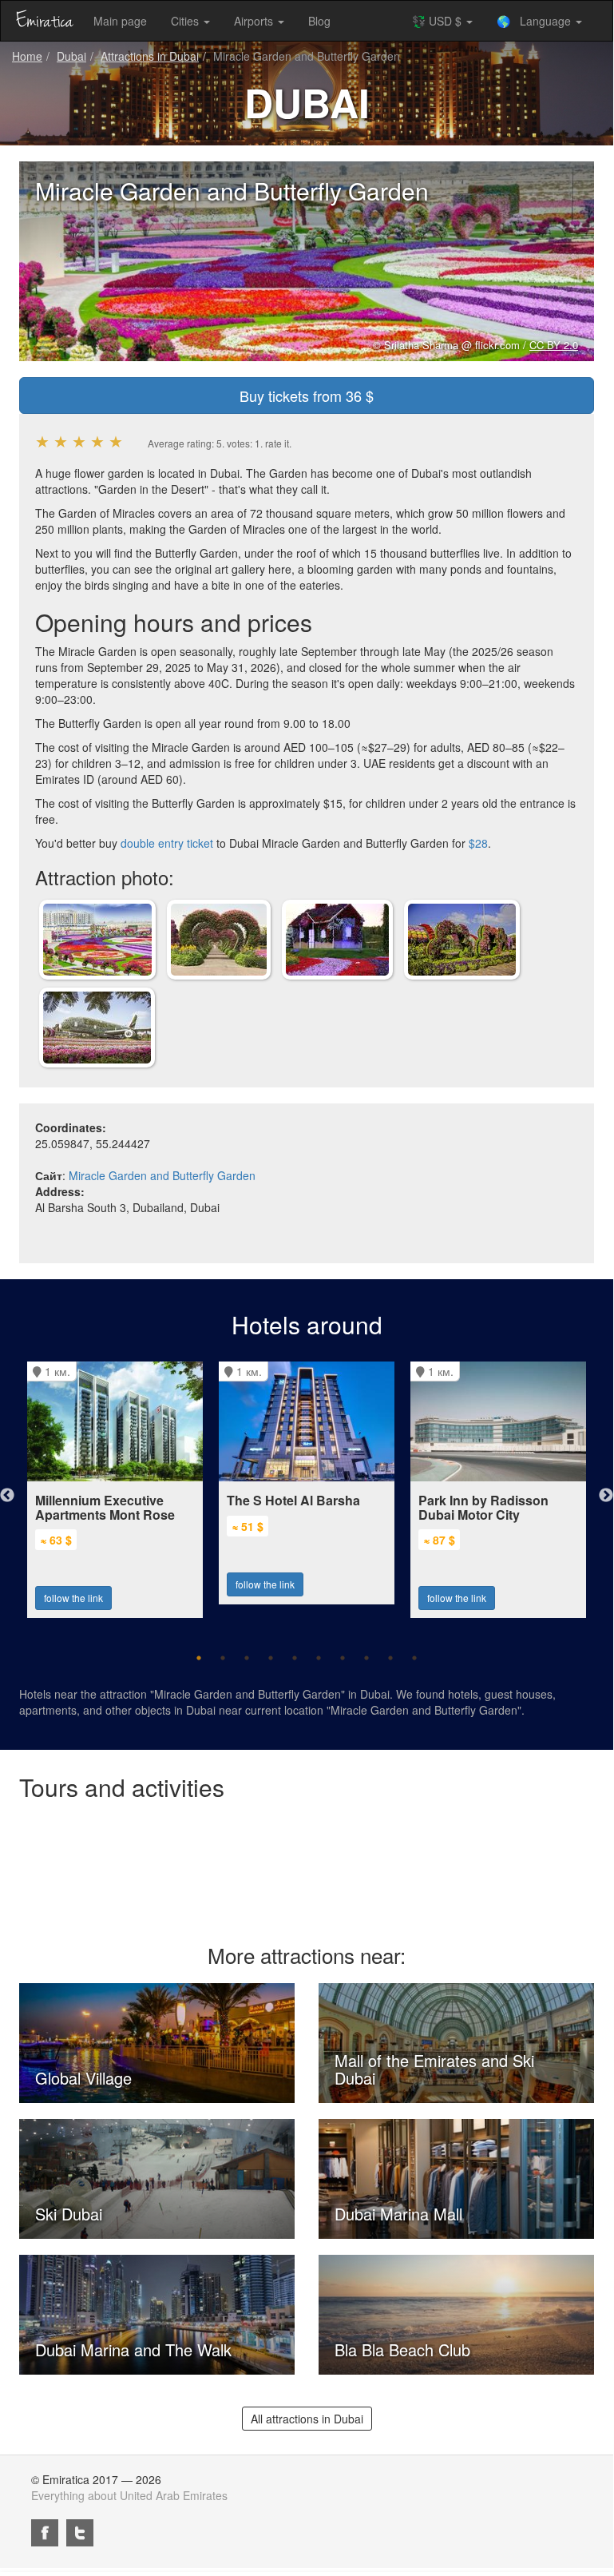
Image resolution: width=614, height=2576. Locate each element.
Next (606, 1496)
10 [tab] (414, 1658)
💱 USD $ (438, 21)
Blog (319, 21)
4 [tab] (271, 1658)
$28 (478, 843)
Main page (120, 21)
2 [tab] (223, 1658)
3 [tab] (247, 1658)
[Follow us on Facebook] (45, 2533)
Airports (255, 21)
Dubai (71, 56)
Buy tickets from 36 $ (307, 396)
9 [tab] (390, 1658)
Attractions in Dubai (150, 56)
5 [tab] (295, 1658)
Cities (186, 21)
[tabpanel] (115, 1482)
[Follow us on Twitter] (80, 2533)
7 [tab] (343, 1658)
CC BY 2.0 (554, 345)
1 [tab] (199, 1658)
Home (27, 56)
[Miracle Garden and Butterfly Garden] (219, 938)
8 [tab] (366, 1658)
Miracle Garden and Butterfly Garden (162, 1175)
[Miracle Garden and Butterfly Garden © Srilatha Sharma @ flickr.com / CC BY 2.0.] (97, 938)
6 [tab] (319, 1658)
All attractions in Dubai (307, 2419)
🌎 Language (535, 21)
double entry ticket (167, 843)
